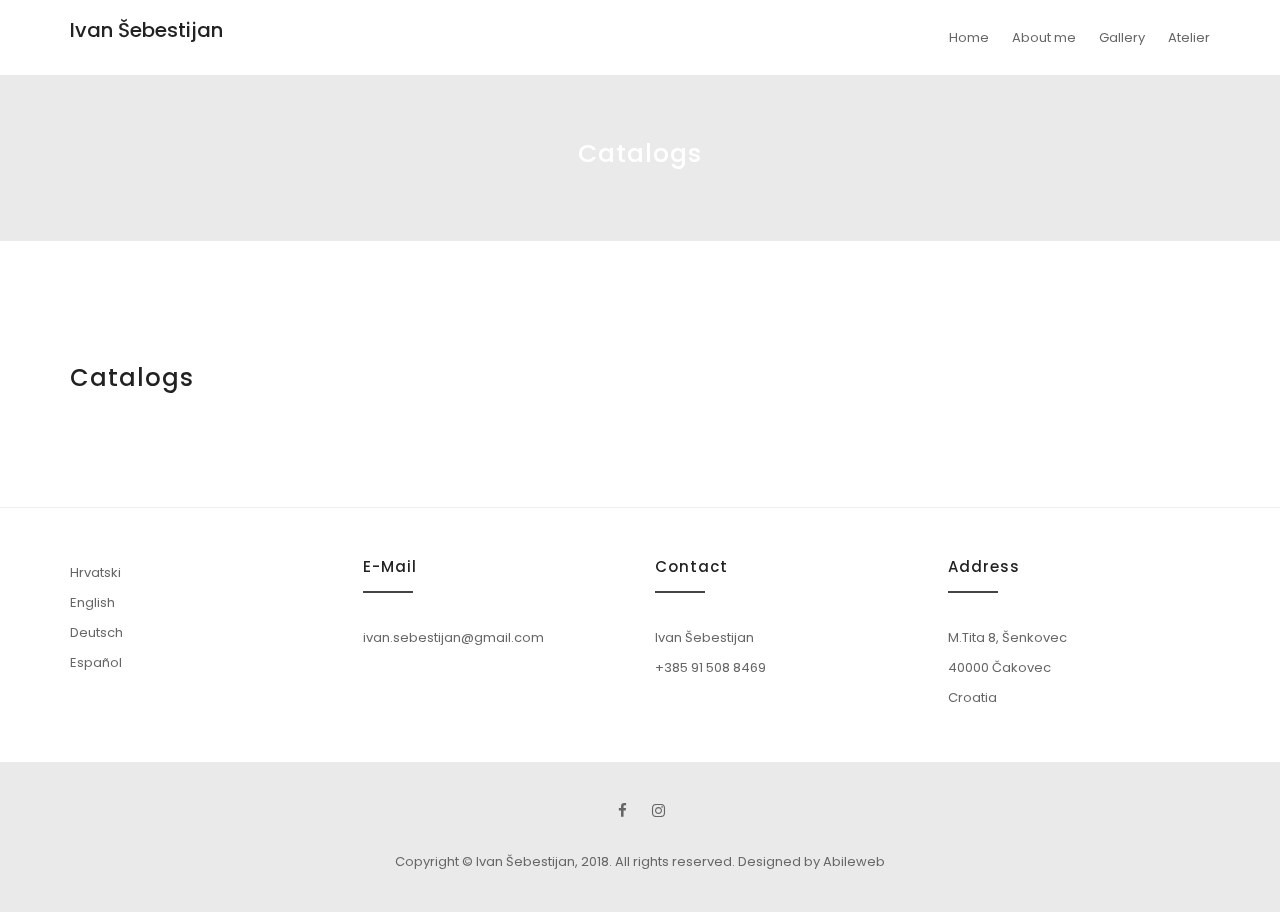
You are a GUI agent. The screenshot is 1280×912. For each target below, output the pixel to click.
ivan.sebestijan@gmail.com (453, 637)
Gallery (1122, 37)
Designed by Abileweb (811, 861)
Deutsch (96, 632)
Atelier (1189, 37)
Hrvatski (95, 572)
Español (96, 662)
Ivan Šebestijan (146, 30)
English (92, 602)
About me (1044, 37)
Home (969, 37)
